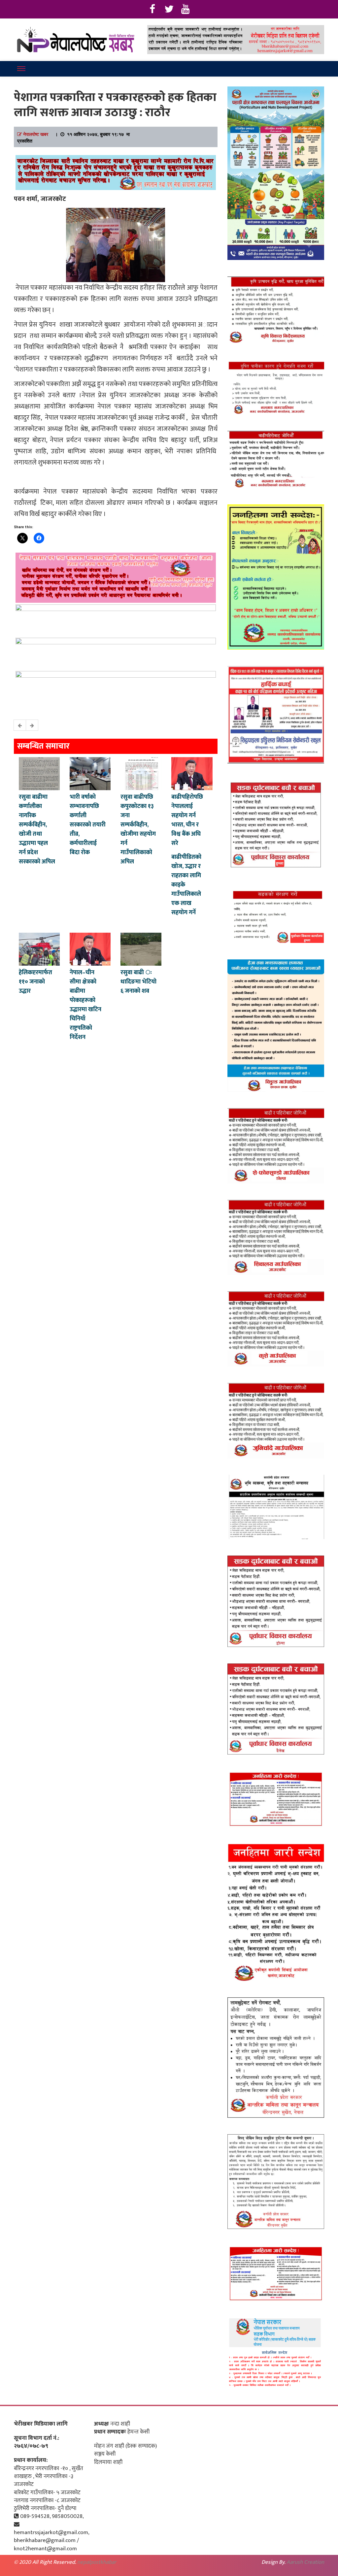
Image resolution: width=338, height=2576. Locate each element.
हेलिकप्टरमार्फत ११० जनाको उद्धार (35, 982)
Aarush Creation (305, 2562)
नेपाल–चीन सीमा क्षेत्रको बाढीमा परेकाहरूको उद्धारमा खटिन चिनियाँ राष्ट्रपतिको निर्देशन (85, 1005)
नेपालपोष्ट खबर (36, 134)
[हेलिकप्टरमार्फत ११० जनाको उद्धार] (39, 949)
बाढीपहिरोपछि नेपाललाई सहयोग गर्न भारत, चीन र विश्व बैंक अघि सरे (187, 820)
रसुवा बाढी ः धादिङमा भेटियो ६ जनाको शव (138, 982)
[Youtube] (186, 9)
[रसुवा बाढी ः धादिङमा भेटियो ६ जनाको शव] (141, 949)
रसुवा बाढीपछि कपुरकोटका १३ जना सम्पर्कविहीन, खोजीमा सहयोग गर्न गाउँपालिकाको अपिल (138, 829)
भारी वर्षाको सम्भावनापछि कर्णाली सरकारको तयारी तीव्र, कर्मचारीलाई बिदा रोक (88, 825)
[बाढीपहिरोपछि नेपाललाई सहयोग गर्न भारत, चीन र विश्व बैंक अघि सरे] (192, 773)
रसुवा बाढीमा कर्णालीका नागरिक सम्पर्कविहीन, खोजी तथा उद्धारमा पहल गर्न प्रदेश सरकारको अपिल (37, 829)
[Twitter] (169, 9)
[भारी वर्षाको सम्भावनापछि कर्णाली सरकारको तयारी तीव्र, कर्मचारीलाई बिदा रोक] (90, 773)
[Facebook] (152, 9)
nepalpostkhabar (97, 2562)
